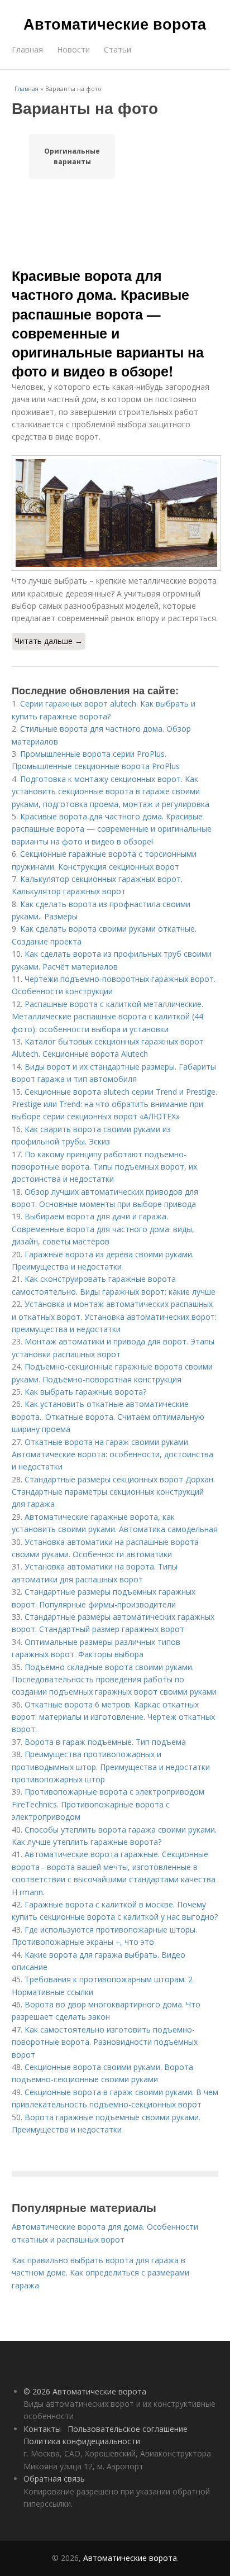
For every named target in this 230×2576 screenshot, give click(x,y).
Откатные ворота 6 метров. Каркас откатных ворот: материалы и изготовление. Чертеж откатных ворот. (113, 1717)
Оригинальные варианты (72, 156)
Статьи (118, 49)
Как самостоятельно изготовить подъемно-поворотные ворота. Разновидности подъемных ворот (105, 2042)
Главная (27, 49)
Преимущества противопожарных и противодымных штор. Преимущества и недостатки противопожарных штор (111, 1767)
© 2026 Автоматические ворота (85, 2391)
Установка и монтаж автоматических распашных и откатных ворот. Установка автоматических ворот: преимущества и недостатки (114, 1316)
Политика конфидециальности (82, 2441)
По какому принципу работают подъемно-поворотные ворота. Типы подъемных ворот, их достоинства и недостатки (104, 1167)
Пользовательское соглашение (128, 2429)
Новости (73, 49)
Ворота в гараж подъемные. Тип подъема (105, 1742)
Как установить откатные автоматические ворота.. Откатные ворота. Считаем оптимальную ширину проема (108, 1416)
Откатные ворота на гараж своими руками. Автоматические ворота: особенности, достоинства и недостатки (112, 1454)
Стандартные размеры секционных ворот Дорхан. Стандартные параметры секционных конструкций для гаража (113, 1492)
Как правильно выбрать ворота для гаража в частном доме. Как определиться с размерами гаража (100, 2273)
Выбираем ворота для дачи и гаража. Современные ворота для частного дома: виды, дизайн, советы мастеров (103, 1229)
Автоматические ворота (115, 23)
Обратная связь (54, 2479)
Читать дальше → (49, 641)
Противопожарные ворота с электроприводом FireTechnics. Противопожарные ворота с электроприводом (108, 1804)
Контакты (42, 2429)
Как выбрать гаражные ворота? (85, 1392)
